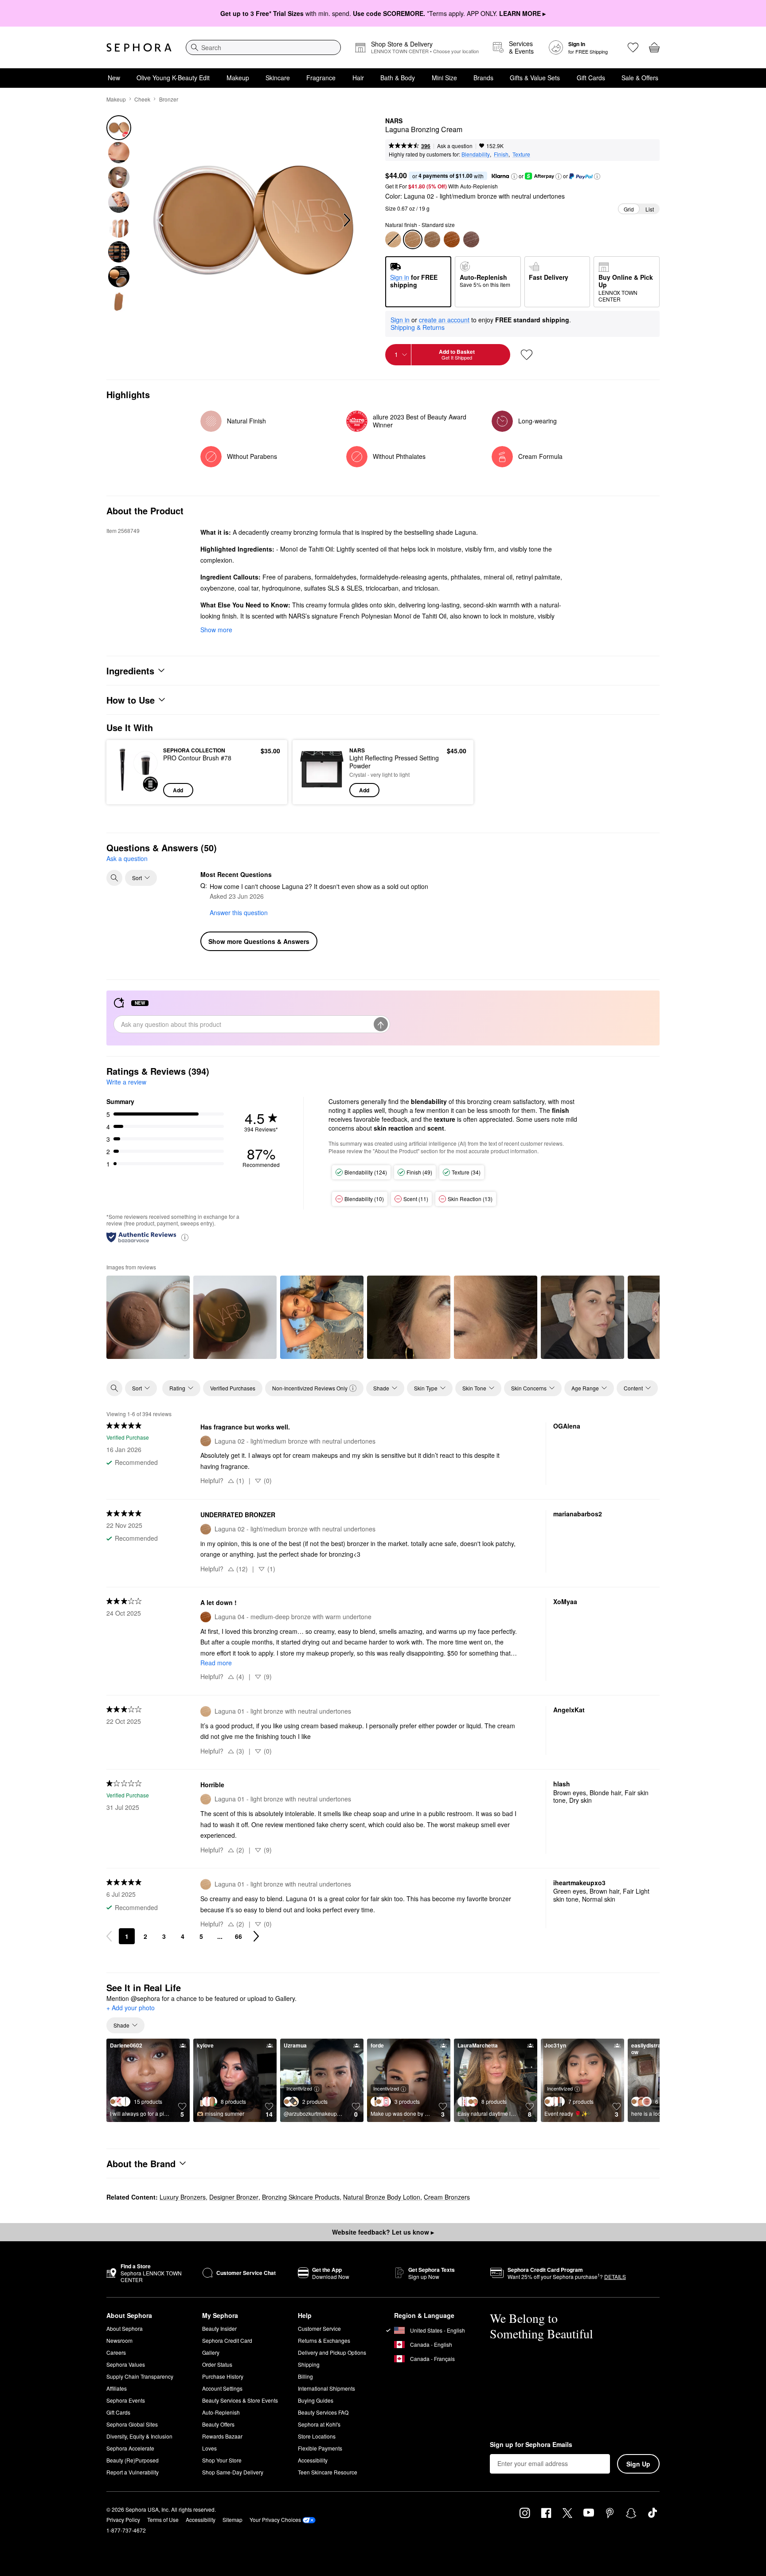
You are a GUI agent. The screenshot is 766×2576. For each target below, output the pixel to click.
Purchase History (223, 2376)
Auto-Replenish (221, 2412)
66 (238, 1936)
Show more (216, 630)
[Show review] (148, 1317)
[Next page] (256, 1936)
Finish (501, 154)
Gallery (211, 2352)
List (650, 209)
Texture (521, 154)
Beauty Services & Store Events (240, 2400)
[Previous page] (109, 1936)
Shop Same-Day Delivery (233, 2472)
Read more (216, 1663)
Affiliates (117, 2388)
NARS (394, 121)
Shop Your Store (222, 2460)
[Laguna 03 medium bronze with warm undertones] (432, 239)
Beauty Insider (219, 2328)
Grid (629, 209)
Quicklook (136, 791)
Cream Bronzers (447, 2197)
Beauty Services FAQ (323, 2412)
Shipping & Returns (418, 327)
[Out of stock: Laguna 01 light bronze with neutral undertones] (393, 239)
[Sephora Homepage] (139, 47)
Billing (305, 2376)
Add (178, 790)
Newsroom (119, 2340)
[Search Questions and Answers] (114, 878)
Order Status (217, 2364)
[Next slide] (346, 220)
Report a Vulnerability (133, 2472)
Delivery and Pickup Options (332, 2352)
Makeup (238, 78)
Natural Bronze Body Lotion (382, 2197)
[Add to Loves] (527, 355)
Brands (483, 78)
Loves (209, 2448)
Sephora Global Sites (132, 2424)
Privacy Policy (123, 2519)
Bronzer (169, 99)
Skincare (278, 78)
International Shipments (326, 2388)
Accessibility (313, 2460)
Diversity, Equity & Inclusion (139, 2436)
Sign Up (638, 2464)
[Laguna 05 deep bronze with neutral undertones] (471, 239)
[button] (514, 176)
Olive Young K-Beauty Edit (173, 78)
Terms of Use (163, 2519)
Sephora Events (126, 2400)
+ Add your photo (131, 2008)
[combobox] (263, 47)
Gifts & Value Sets (535, 78)
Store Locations (317, 2436)
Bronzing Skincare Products (301, 2197)
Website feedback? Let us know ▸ (383, 2232)
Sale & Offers (640, 78)
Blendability (476, 154)
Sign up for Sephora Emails (531, 2445)
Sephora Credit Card (227, 2340)
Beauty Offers (218, 2424)
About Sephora (125, 2328)
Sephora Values (126, 2364)
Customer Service (319, 2328)
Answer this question (239, 912)
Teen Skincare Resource (328, 2472)
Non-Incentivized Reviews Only (310, 1388)
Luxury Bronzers (183, 2197)
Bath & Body (398, 78)
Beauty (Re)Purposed (133, 2460)
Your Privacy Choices (275, 2519)
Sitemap (233, 2519)
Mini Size (444, 78)
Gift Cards (591, 78)
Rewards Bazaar (222, 2436)
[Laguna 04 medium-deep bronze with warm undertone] (452, 239)
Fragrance (321, 78)
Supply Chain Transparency (140, 2376)
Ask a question (455, 146)
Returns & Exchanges (324, 2340)
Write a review (126, 1082)
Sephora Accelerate (130, 2448)
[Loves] (633, 47)
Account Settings (222, 2388)
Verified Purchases (233, 1388)
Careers (116, 2352)
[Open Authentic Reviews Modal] (185, 1237)
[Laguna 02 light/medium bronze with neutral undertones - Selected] (413, 239)
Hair (358, 78)
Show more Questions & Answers (259, 941)
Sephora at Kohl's (319, 2424)
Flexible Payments (320, 2448)
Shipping (309, 2364)
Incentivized (299, 2088)
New (114, 78)
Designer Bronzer (234, 2197)
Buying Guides (316, 2400)
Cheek (142, 99)
